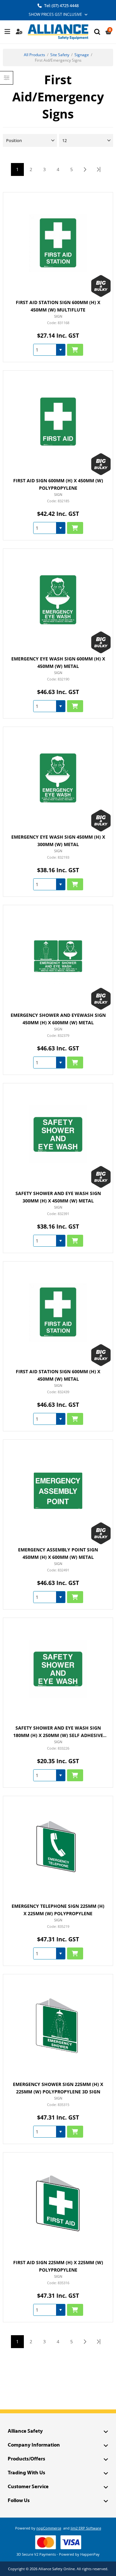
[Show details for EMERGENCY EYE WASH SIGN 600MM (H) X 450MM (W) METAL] (58, 600)
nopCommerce (49, 2528)
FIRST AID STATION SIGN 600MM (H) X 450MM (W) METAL (58, 1375)
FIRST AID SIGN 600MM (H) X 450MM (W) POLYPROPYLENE (58, 484)
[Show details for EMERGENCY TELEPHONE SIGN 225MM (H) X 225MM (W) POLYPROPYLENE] (58, 1847)
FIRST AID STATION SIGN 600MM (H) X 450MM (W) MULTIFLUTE (58, 306)
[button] (61, 350)
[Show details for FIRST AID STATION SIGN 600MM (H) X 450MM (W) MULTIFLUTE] (58, 243)
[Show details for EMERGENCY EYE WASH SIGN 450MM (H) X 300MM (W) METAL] (58, 778)
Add (75, 350)
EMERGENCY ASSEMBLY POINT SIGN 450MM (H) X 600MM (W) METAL (58, 1554)
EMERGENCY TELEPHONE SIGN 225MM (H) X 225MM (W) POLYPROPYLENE (58, 1910)
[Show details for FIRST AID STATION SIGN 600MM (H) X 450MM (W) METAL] (58, 1312)
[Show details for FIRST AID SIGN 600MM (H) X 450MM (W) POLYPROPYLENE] (58, 421)
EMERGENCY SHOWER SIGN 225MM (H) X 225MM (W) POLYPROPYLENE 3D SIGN (58, 2088)
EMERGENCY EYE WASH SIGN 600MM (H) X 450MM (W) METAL (58, 663)
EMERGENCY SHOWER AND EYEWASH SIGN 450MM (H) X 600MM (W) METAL (58, 1019)
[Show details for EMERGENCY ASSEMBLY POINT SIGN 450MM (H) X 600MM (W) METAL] (58, 1491)
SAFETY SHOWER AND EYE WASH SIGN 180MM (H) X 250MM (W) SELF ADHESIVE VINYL (58, 1732)
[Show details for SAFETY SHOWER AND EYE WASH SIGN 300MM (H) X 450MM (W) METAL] (58, 1134)
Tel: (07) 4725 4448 (61, 5)
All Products (34, 55)
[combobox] (45, 350)
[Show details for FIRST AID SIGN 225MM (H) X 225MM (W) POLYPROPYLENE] (58, 2203)
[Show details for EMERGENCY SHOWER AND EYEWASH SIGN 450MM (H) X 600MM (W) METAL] (58, 956)
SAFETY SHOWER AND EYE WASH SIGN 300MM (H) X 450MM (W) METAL (58, 1197)
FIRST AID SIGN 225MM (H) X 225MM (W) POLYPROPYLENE (58, 2266)
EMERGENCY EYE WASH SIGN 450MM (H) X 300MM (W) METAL (58, 841)
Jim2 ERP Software (86, 2528)
